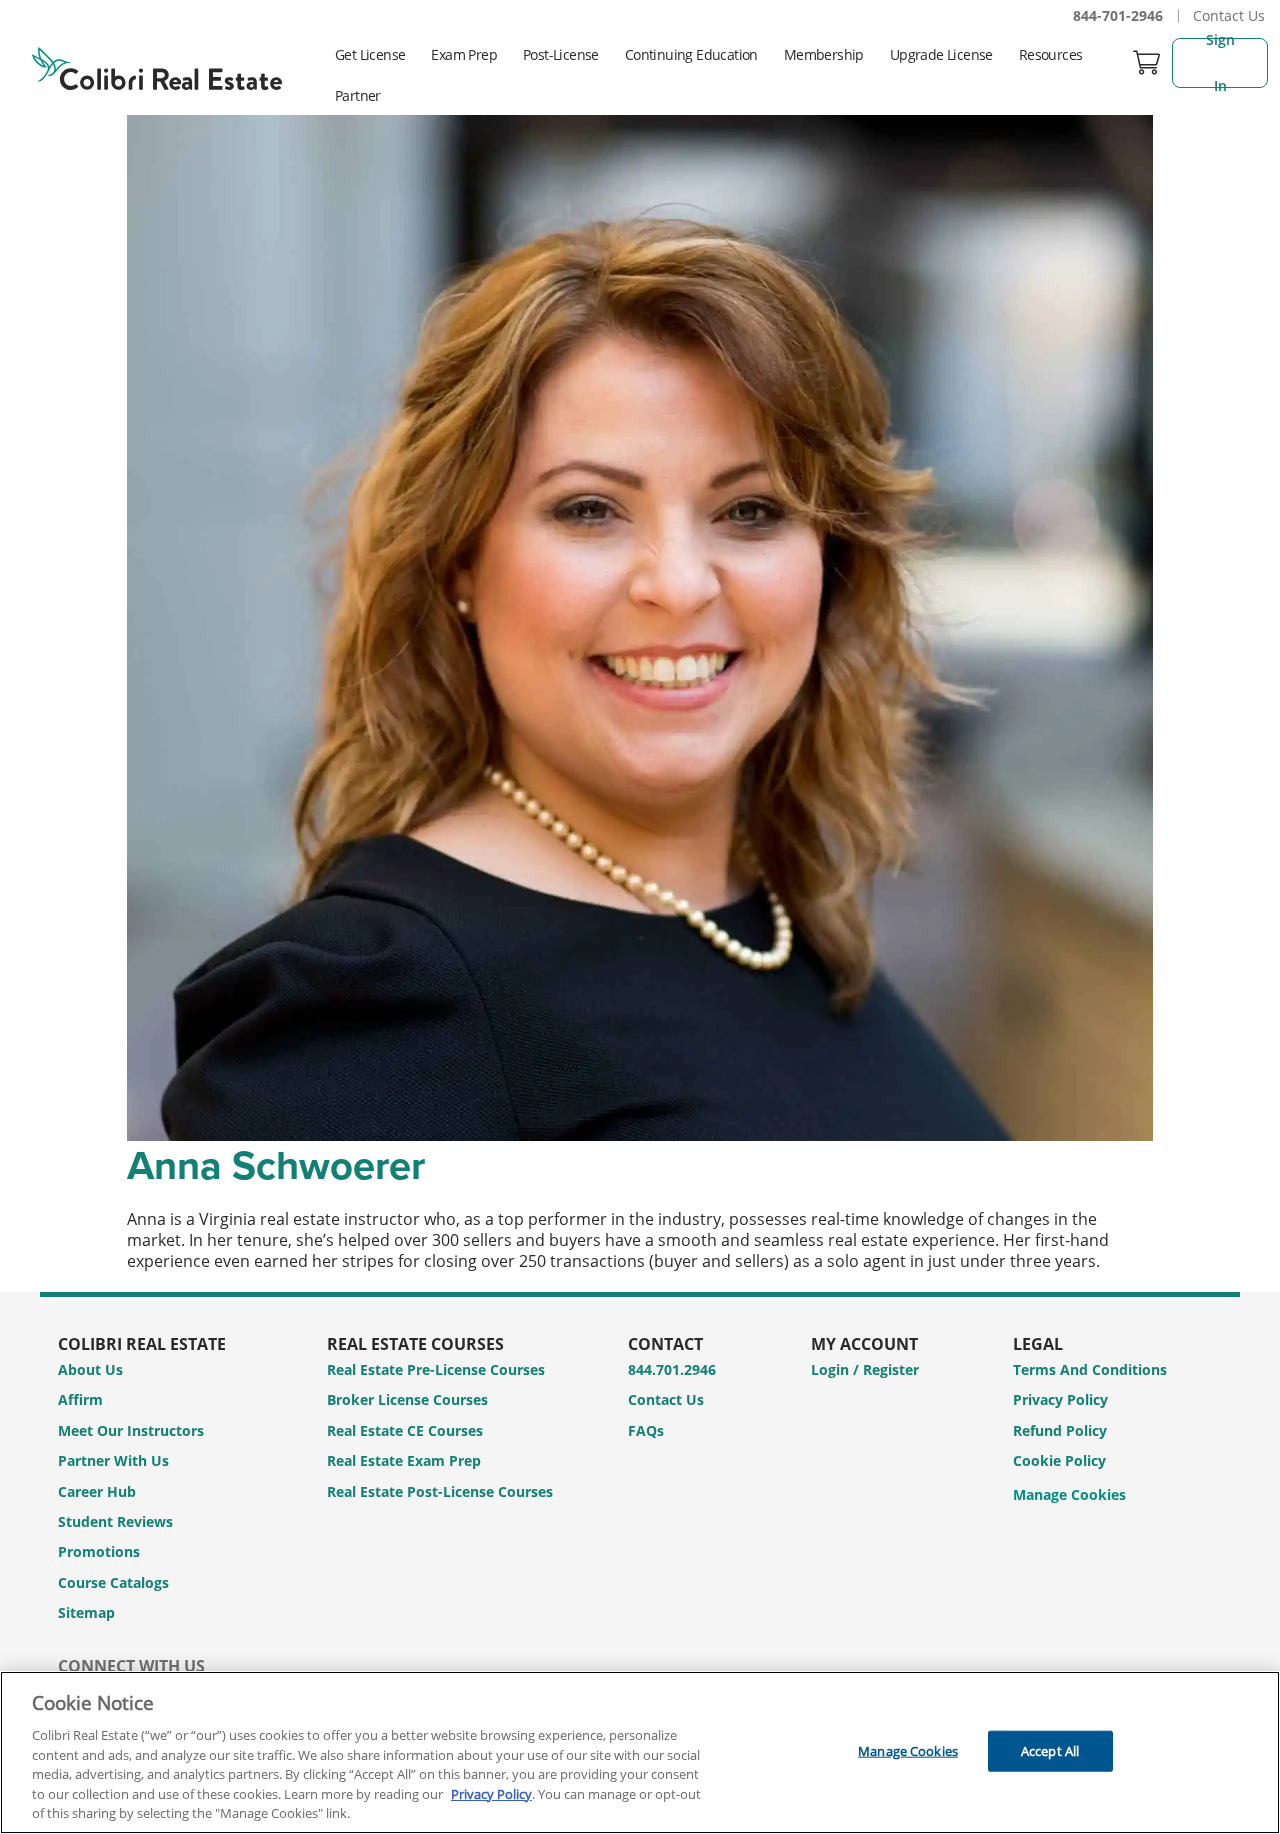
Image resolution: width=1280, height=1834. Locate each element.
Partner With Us (113, 1460)
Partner (358, 95)
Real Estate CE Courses (405, 1430)
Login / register (865, 1369)
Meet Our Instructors (131, 1430)
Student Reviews (115, 1521)
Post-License (561, 54)
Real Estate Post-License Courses (440, 1491)
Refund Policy (1060, 1430)
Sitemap (86, 1612)
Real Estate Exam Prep (404, 1460)
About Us (90, 1369)
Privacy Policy (1060, 1399)
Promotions (99, 1551)
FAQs (646, 1430)
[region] (640, 1752)
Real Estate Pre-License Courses (436, 1369)
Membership (824, 54)
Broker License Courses (407, 1399)
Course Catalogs (113, 1582)
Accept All (1050, 1750)
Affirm (80, 1399)
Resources (1051, 54)
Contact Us (1229, 15)
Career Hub (97, 1491)
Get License (370, 54)
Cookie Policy (1059, 1460)
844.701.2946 (672, 1369)
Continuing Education (691, 54)
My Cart (1147, 62)
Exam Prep (464, 54)
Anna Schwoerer (276, 1165)
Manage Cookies (1069, 1495)
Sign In (1222, 63)
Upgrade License (941, 54)
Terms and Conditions (1090, 1369)
